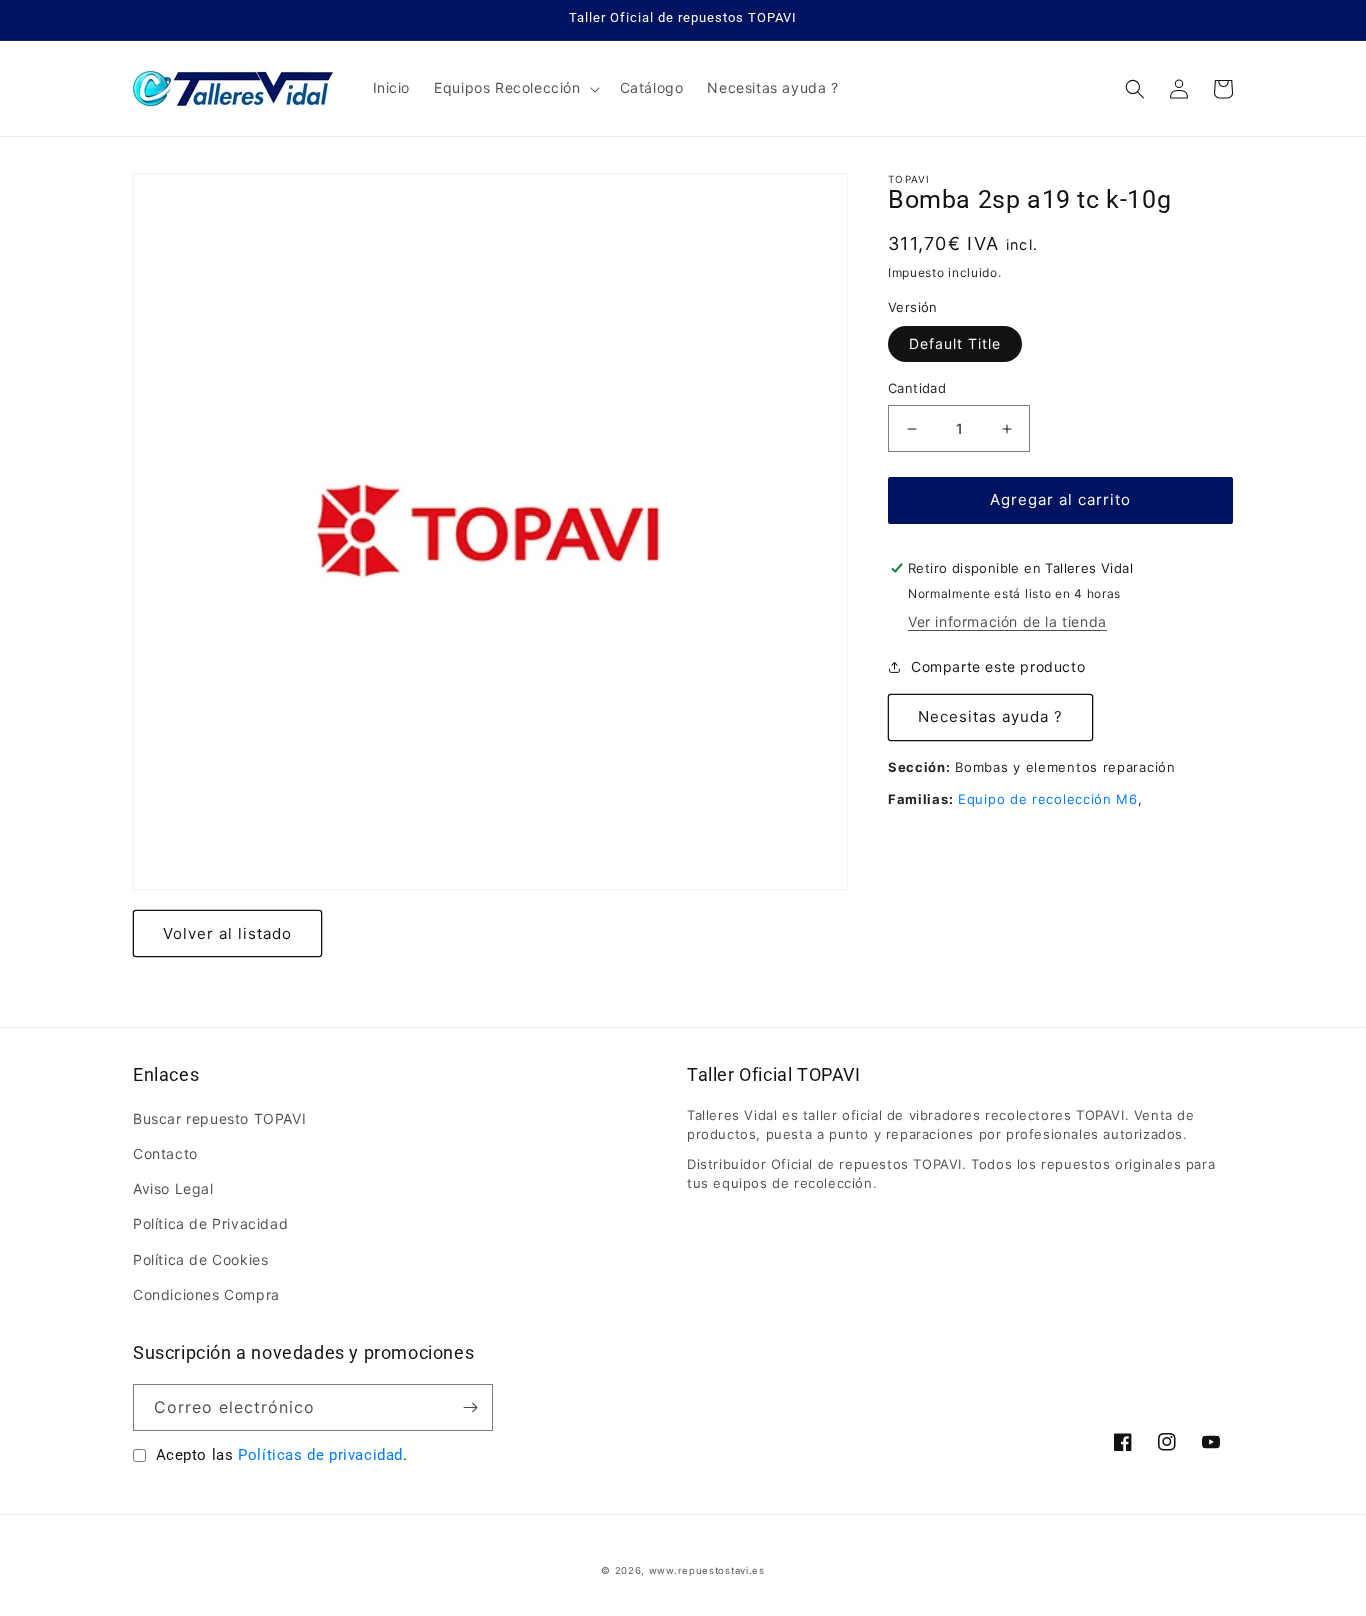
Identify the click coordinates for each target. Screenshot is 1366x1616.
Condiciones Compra (206, 1294)
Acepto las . (282, 1455)
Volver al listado (227, 933)
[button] (514, 88)
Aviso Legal (173, 1188)
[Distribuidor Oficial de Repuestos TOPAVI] (233, 88)
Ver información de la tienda (1007, 621)
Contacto (165, 1153)
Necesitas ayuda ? (990, 717)
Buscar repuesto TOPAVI (219, 1118)
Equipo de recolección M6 (1048, 799)
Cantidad (917, 389)
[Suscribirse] (470, 1407)
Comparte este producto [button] (998, 667)
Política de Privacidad (210, 1223)
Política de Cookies (200, 1259)
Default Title (955, 344)
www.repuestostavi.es (707, 1570)
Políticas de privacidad (320, 1455)
